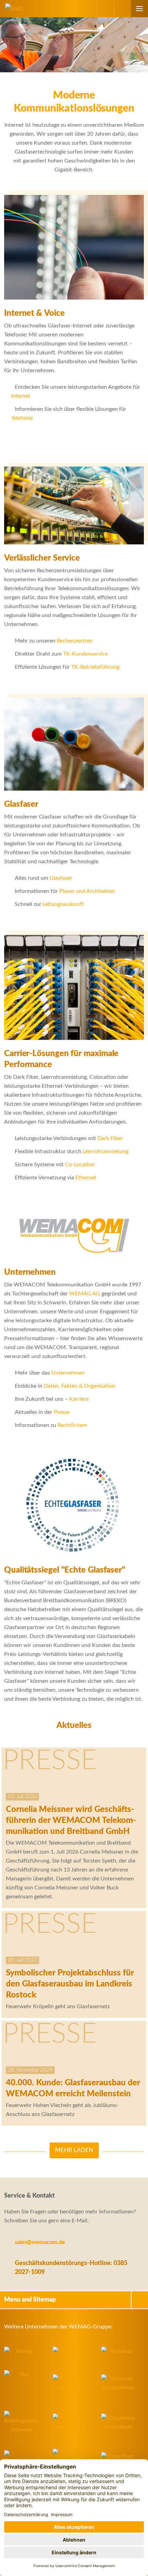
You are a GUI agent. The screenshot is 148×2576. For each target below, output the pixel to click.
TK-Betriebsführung (95, 667)
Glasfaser (61, 878)
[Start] (11, 8)
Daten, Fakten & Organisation (80, 1386)
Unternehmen (68, 1373)
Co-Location (80, 1165)
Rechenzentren (75, 641)
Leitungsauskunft (63, 904)
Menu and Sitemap (30, 2300)
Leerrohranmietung (105, 1151)
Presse (62, 1412)
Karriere (79, 1399)
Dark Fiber (110, 1138)
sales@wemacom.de (40, 2242)
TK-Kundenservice (85, 654)
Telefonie (22, 418)
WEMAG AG (85, 1294)
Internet (21, 396)
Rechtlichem (72, 1425)
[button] (122, 9)
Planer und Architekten (87, 891)
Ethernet (86, 1178)
